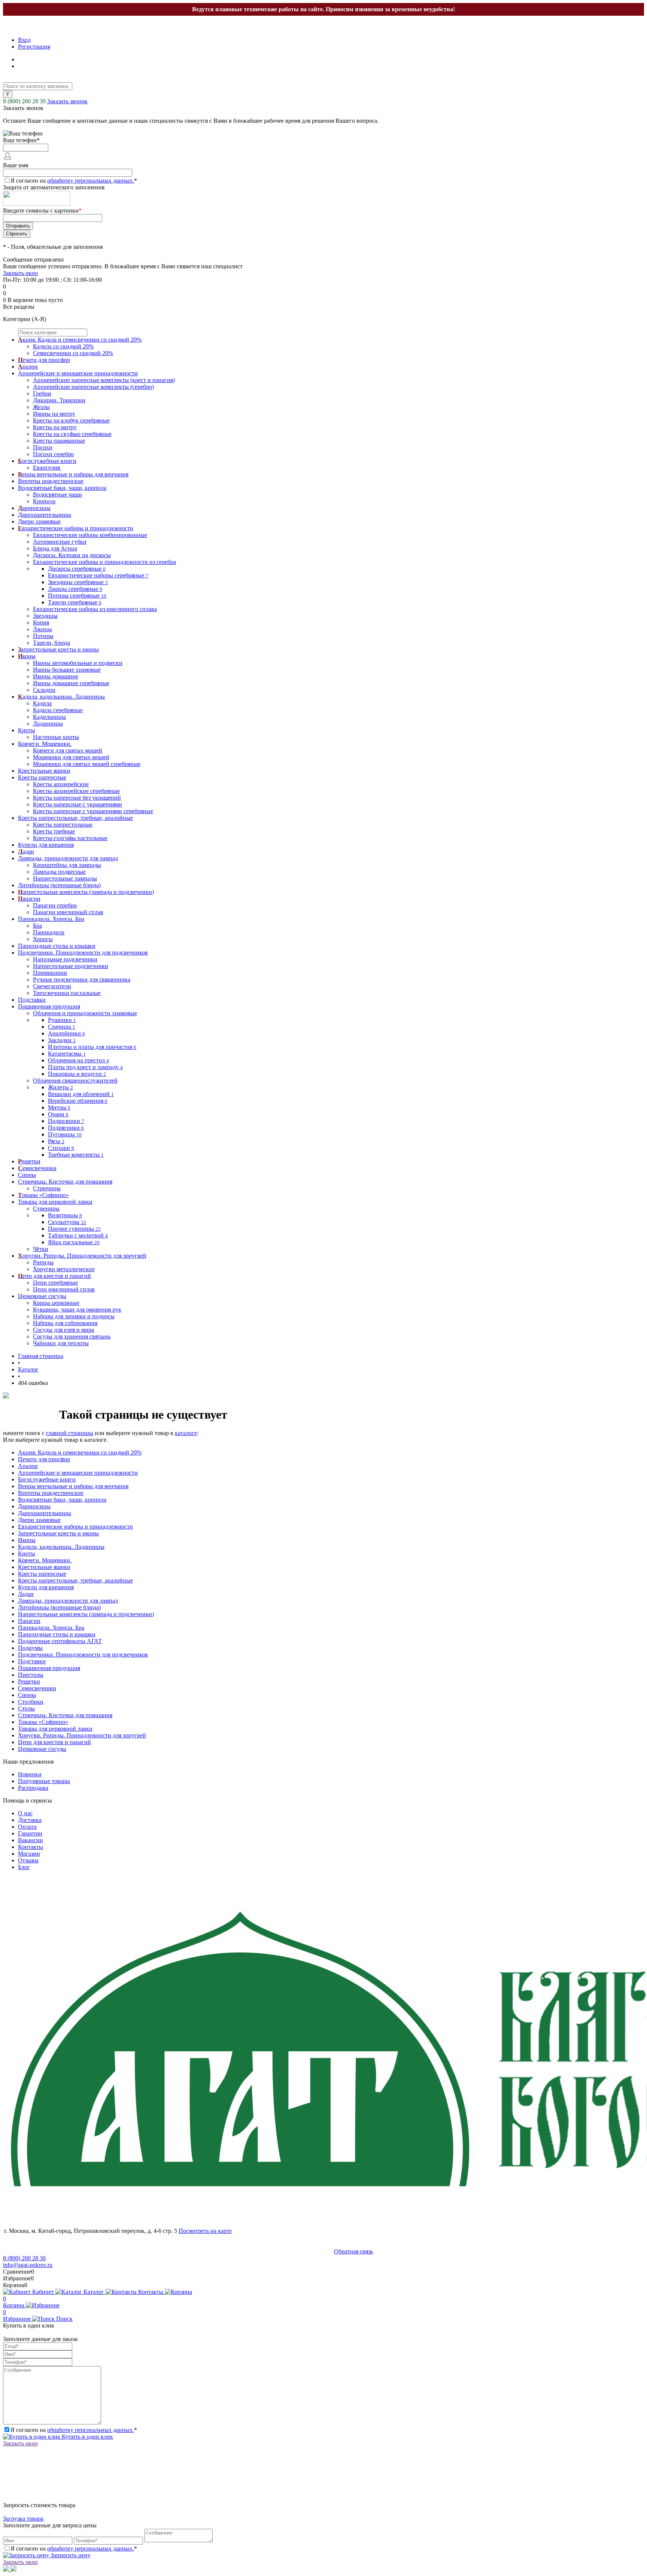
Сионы (27, 1695)
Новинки (30, 1774)
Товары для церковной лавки (55, 1729)
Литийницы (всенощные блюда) (59, 1607)
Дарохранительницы (45, 1513)
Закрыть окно (20, 273)
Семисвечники (37, 1688)
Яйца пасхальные (74, 1242)
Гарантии (30, 1833)
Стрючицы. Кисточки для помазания (65, 1715)
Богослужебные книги (47, 1479)
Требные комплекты (76, 1155)
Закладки (62, 1040)
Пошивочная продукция (49, 1668)
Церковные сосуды (42, 1749)
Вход (24, 40)
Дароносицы (34, 1506)
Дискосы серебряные (77, 569)
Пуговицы (65, 1134)
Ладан (26, 1594)
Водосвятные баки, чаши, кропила (62, 1500)
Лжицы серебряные (75, 589)
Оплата (27, 1827)
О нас (25, 1813)
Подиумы (30, 1648)
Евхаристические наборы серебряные (98, 575)
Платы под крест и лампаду (85, 1067)
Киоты (27, 1553)
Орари (58, 1114)
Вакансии (31, 1840)
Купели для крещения (46, 1587)
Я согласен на (74, 181)
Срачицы (62, 1027)
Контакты (31, 1847)
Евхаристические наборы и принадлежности (75, 1527)
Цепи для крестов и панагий (54, 1742)
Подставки (32, 1661)
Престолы (31, 1675)
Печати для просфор (44, 1459)
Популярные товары (44, 1781)
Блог (24, 1867)
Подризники (66, 1121)
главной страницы (70, 1433)
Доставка (30, 1820)
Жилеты (60, 1087)
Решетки (29, 1681)
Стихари (61, 1148)
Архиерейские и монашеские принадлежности (78, 1473)
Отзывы (28, 1860)
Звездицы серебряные (78, 582)
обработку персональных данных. (91, 181)
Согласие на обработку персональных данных (68, 2251)
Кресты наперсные (42, 1574)
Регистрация (34, 47)
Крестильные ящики (44, 1567)
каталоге (186, 1433)
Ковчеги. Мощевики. (45, 1560)
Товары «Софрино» (43, 1722)
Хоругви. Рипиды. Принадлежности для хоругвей (82, 1735)
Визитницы (65, 1215)
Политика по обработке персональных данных (199, 2251)
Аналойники (66, 1033)
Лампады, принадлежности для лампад (68, 1601)
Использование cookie (300, 2251)
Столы (26, 1708)
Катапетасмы (67, 1054)
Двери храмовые (39, 1520)
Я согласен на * (74, 2430)
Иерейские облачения (78, 1101)
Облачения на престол (78, 1060)
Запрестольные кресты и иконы (58, 1533)
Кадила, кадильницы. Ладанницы (61, 1547)
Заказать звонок (67, 101)
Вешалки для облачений (81, 1094)
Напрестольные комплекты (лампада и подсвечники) (86, 1614)
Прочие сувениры (74, 1229)
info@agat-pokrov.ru (28, 2265)
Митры (59, 1107)
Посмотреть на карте (205, 2231)
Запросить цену (70, 2555)
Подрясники (66, 1128)
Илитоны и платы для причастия (92, 1047)
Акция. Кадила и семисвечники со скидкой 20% (80, 1452)
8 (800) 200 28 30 (24, 101)
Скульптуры (67, 1222)
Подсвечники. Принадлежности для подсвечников (83, 1655)
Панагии (29, 1621)
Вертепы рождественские (51, 1493)
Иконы (27, 1540)
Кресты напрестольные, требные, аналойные (75, 1580)
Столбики (31, 1702)
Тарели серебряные (75, 602)
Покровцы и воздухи (77, 1074)
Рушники (62, 1020)
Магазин (29, 1854)
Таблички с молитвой (78, 1235)
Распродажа (33, 1788)
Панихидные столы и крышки (57, 1634)
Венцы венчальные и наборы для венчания (73, 1486)
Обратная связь (353, 2251)
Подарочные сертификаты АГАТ (60, 1641)
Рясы (56, 1141)
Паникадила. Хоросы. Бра (51, 1628)
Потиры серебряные (77, 596)
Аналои (28, 1466)
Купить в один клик (87, 2437)
